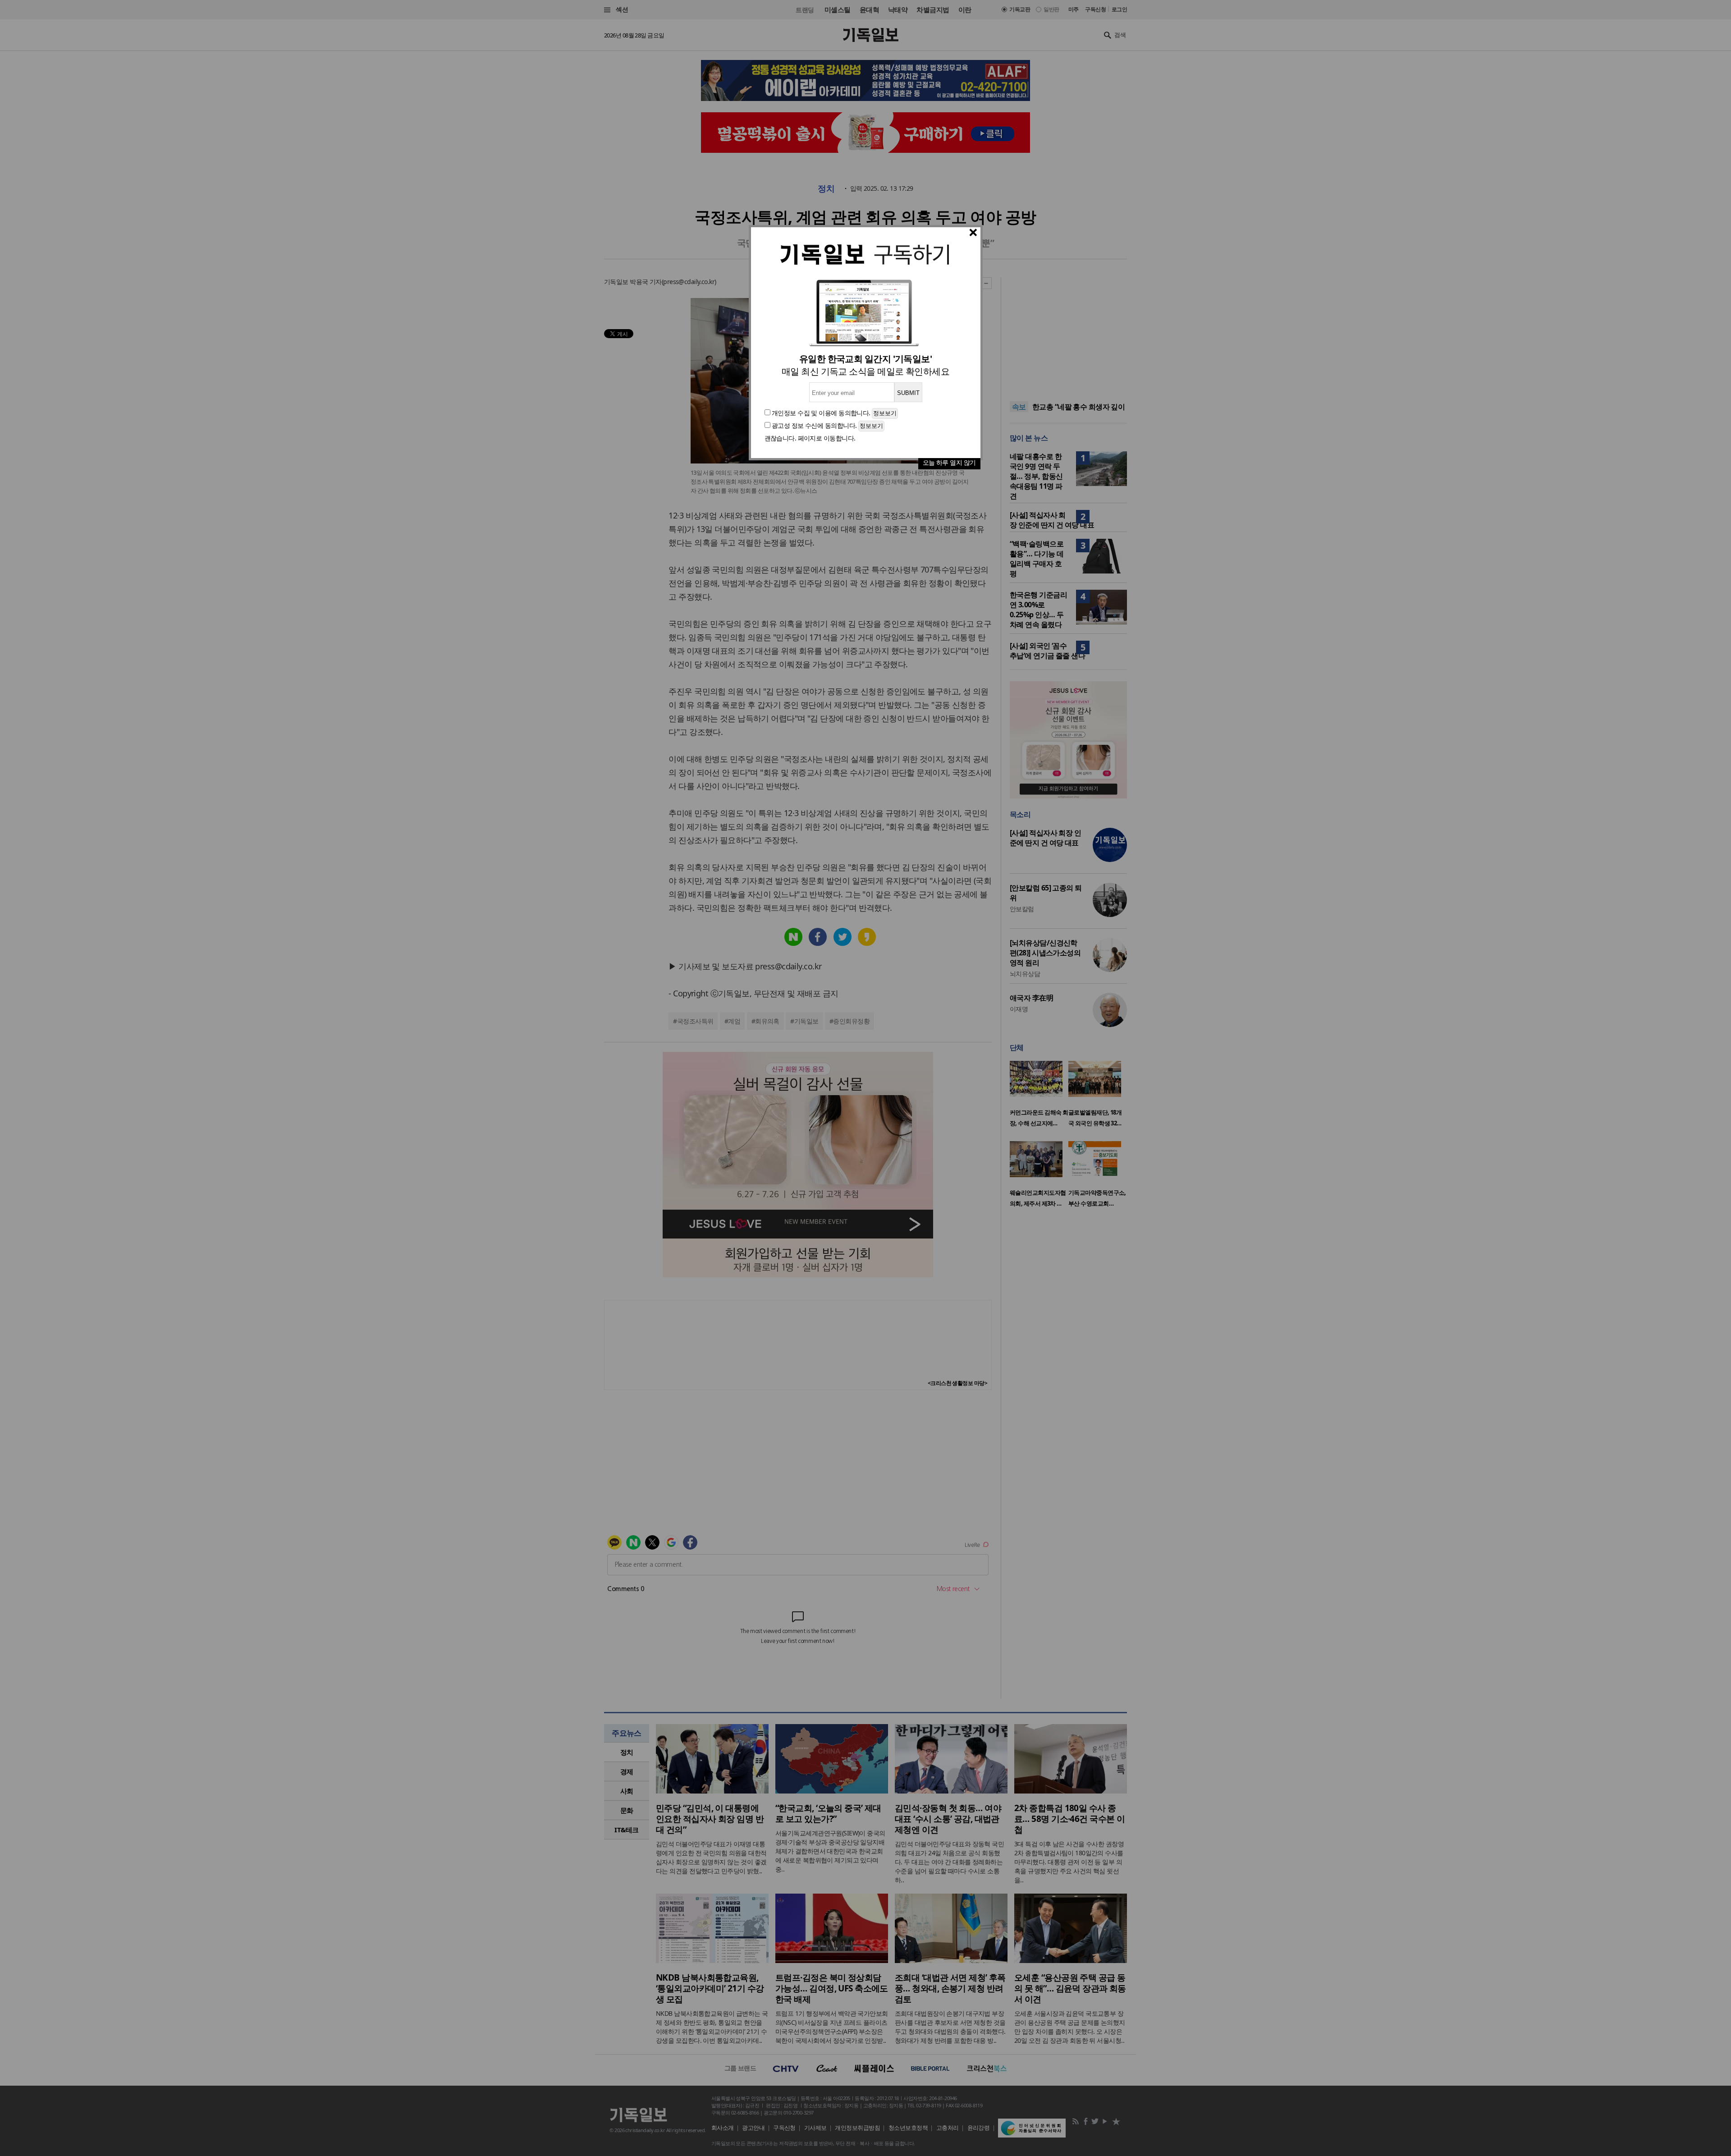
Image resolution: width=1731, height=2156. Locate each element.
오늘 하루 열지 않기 (949, 462)
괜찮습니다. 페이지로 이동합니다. (810, 438)
